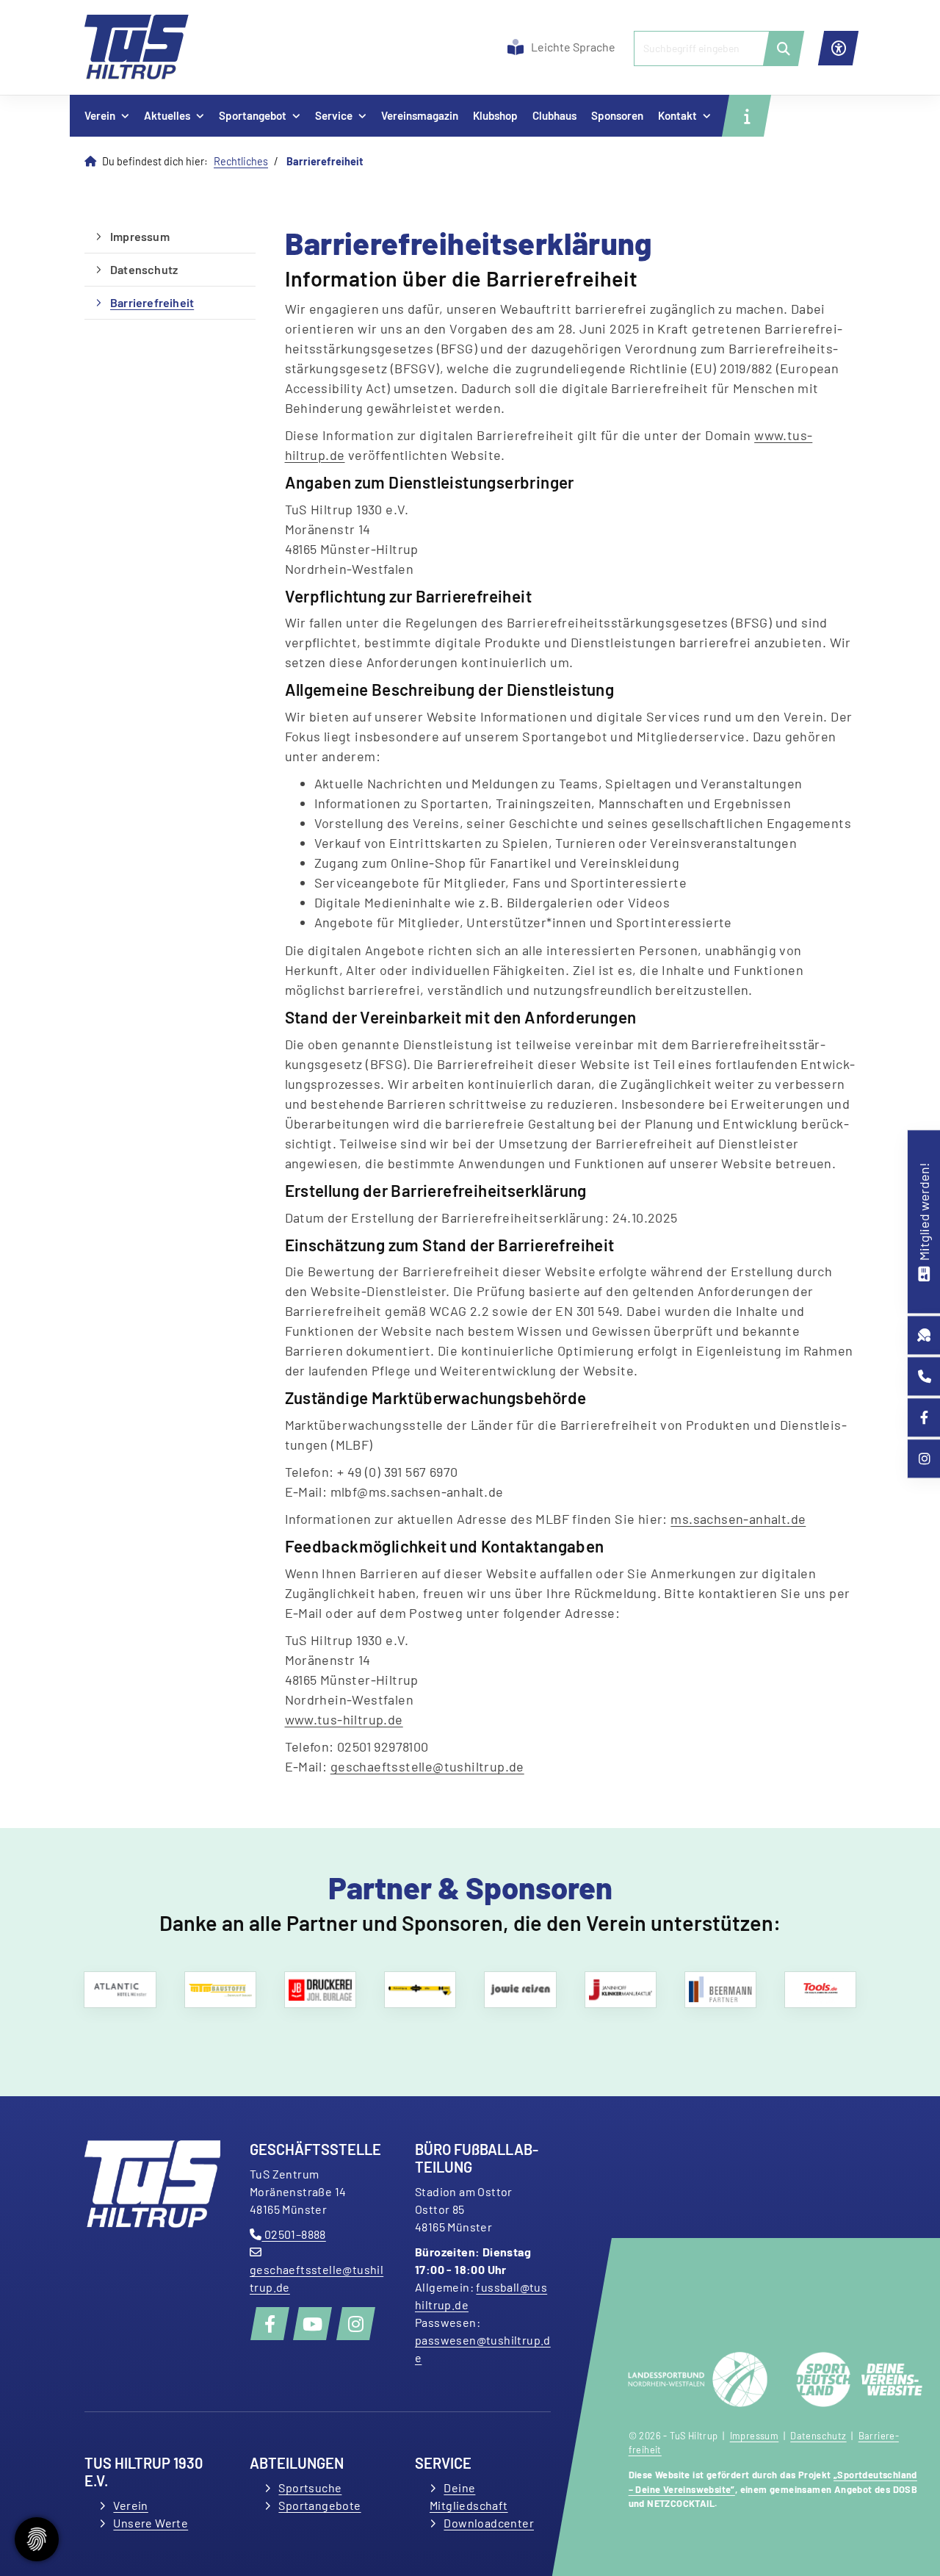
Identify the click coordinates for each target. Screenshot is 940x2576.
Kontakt (677, 115)
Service (334, 115)
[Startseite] (137, 47)
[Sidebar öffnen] (746, 116)
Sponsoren (617, 115)
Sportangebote (319, 2505)
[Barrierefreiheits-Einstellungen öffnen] (838, 48)
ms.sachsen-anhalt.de (738, 1519)
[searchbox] (713, 48)
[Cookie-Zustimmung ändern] (37, 2539)
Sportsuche (310, 2487)
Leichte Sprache (573, 47)
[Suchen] (784, 48)
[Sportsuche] (924, 1335)
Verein (100, 115)
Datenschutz (144, 269)
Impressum (140, 236)
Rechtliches (241, 161)
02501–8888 (293, 2234)
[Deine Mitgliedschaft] (924, 1272)
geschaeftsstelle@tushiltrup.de (427, 1766)
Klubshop (495, 115)
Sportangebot (253, 115)
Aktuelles (167, 115)
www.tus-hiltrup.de (344, 1719)
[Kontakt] (925, 1377)
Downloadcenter (489, 2523)
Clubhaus (554, 115)
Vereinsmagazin (420, 115)
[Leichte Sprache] (516, 47)
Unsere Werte (151, 2523)
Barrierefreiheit (152, 302)
